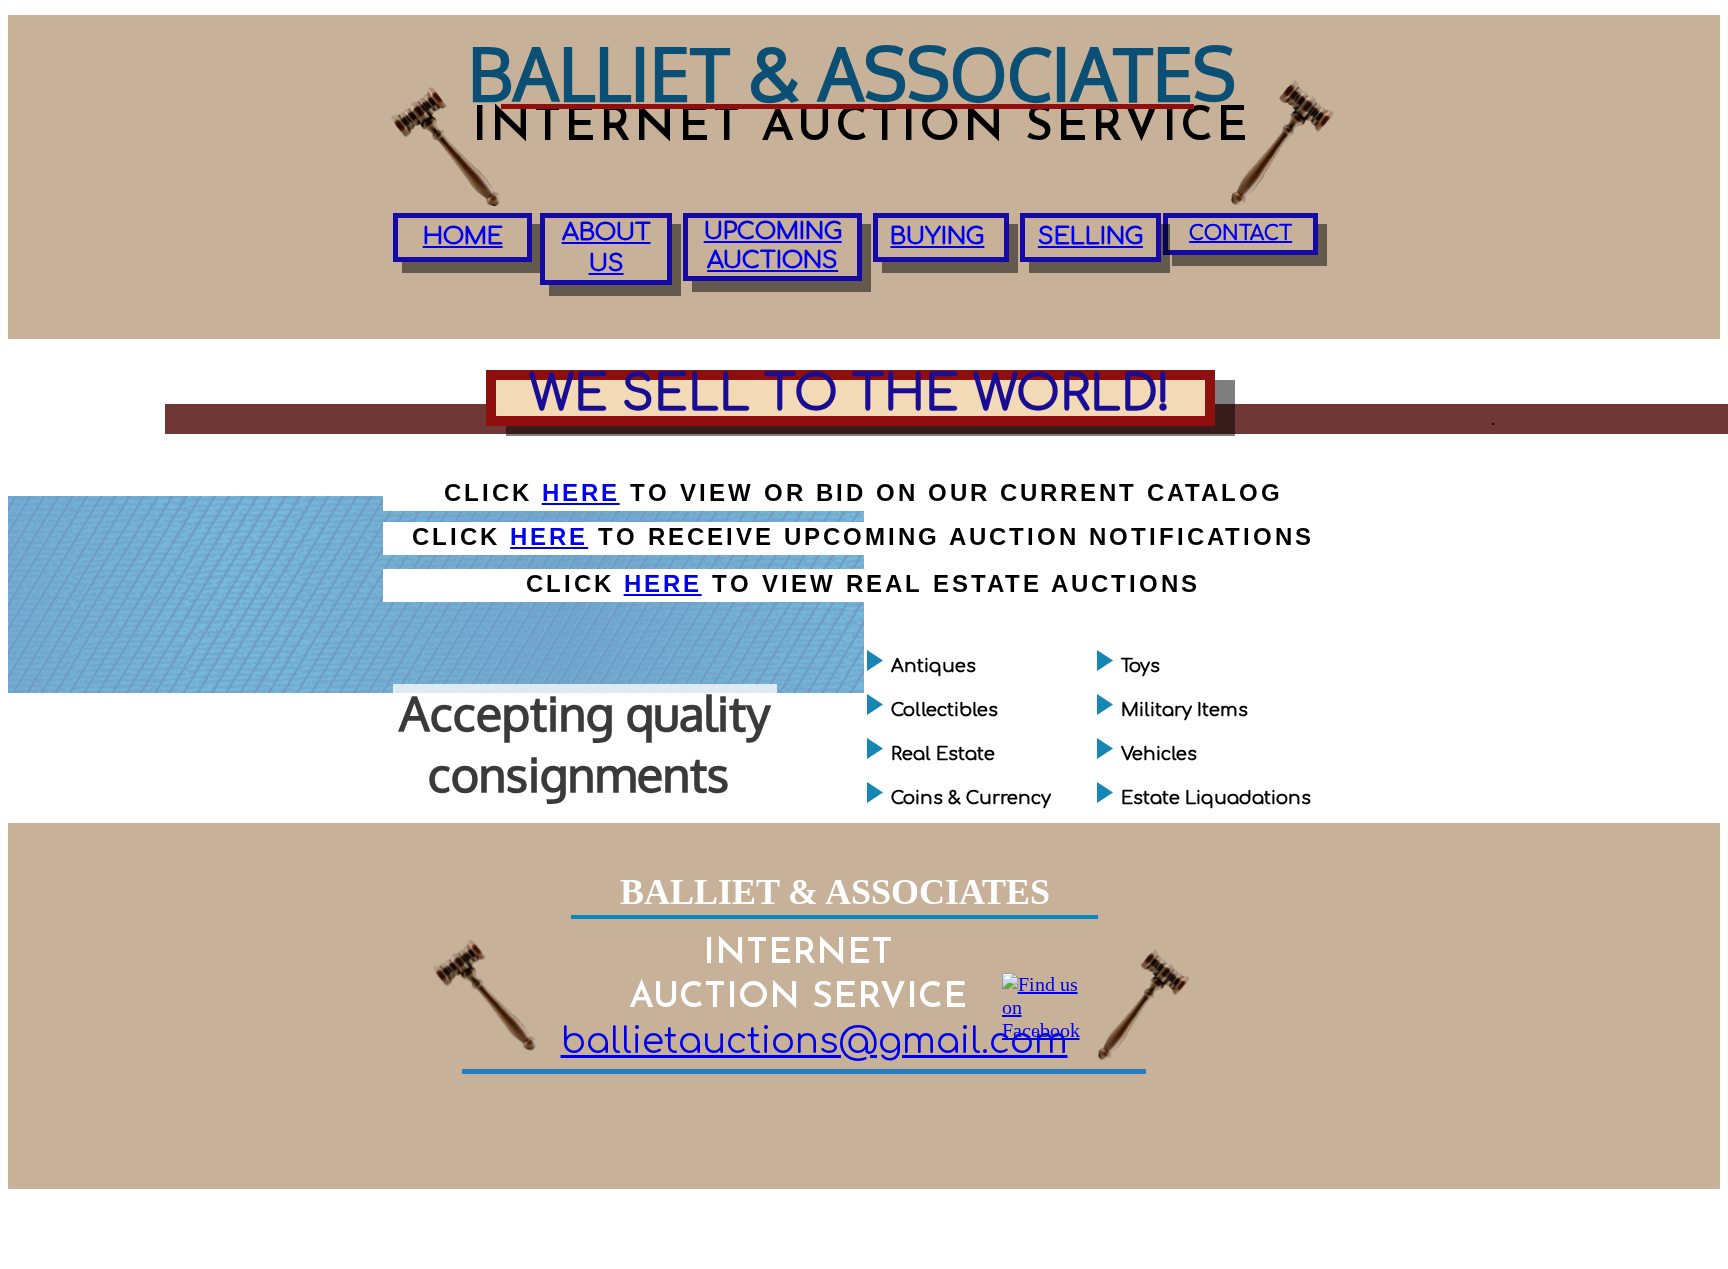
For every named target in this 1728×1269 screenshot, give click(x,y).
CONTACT (1240, 233)
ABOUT (606, 232)
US (606, 263)
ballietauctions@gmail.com (814, 1041)
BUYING (937, 236)
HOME (463, 236)
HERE (549, 536)
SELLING (1090, 236)
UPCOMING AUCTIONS (773, 246)
